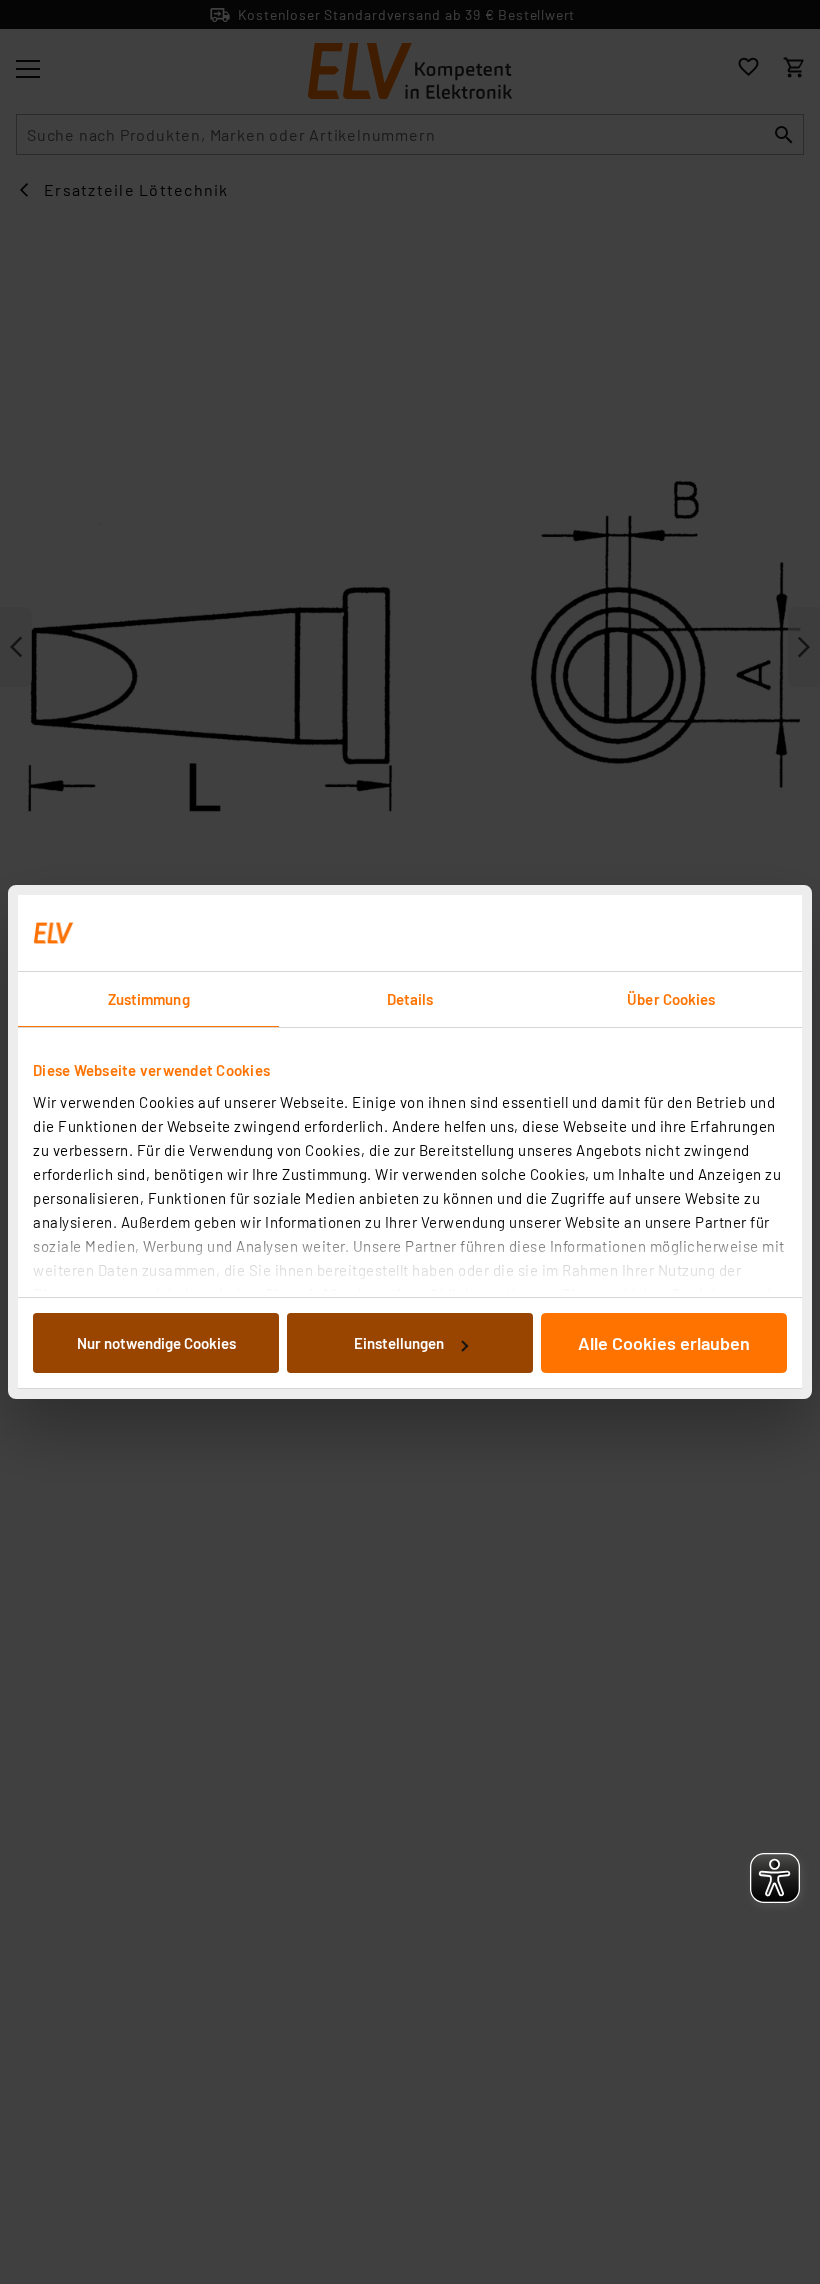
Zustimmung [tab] (149, 999)
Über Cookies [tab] (671, 999)
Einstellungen (399, 1343)
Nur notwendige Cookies (156, 1343)
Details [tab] (410, 999)
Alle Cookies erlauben (664, 1343)
